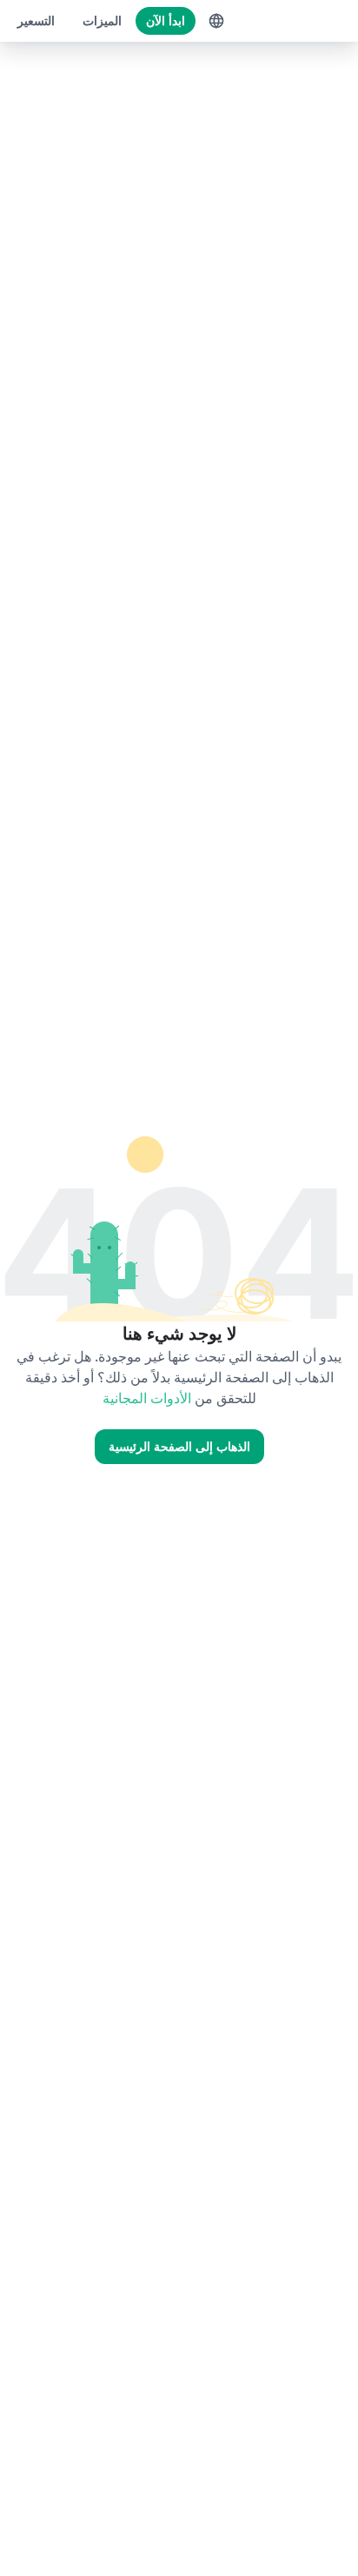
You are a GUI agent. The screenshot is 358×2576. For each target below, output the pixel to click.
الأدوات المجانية (147, 1398)
